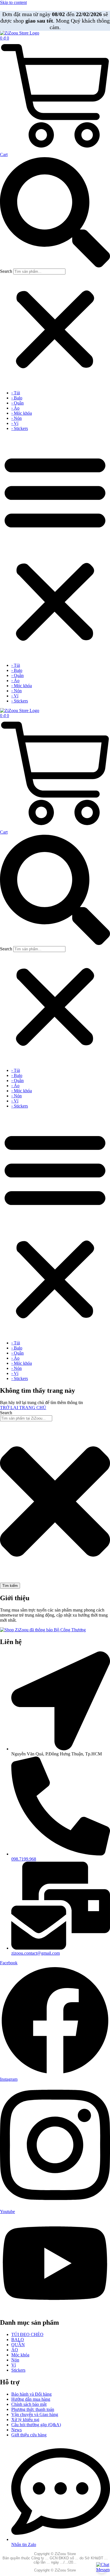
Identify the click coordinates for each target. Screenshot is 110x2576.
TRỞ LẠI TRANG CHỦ (23, 1408)
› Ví (15, 423)
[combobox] (26, 1418)
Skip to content (13, 2)
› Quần (17, 403)
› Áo (15, 408)
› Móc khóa (22, 413)
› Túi (16, 393)
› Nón (16, 418)
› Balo (17, 398)
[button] (55, 213)
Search (6, 271)
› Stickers (20, 428)
